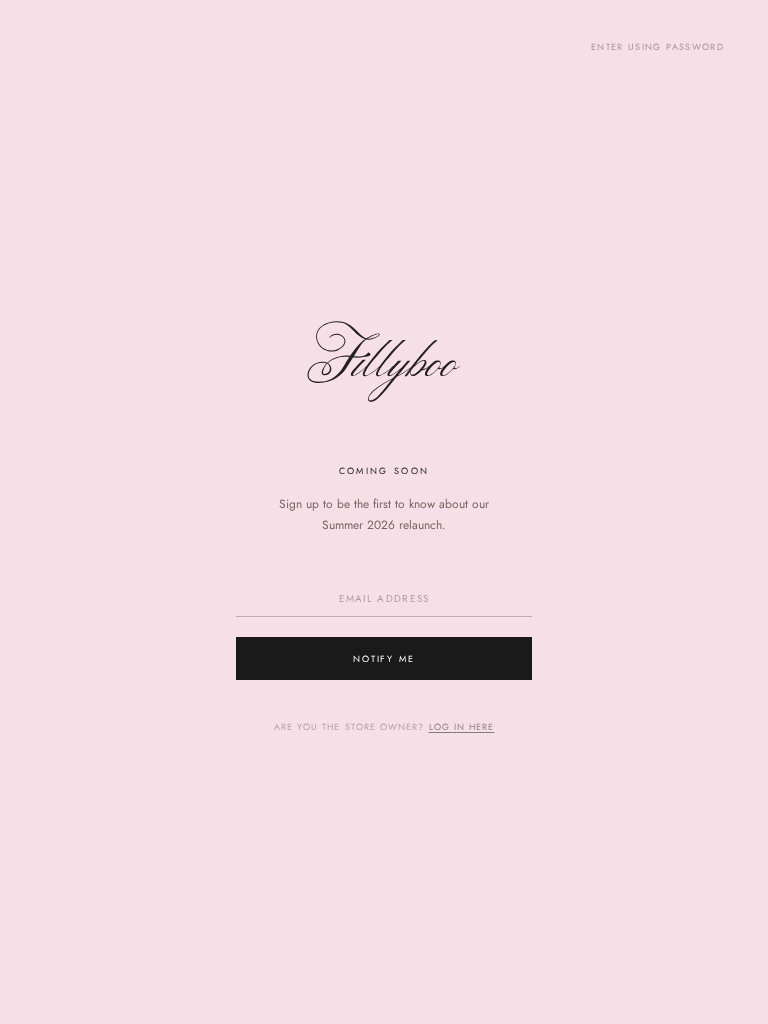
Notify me (384, 658)
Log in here (462, 726)
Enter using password (657, 46)
